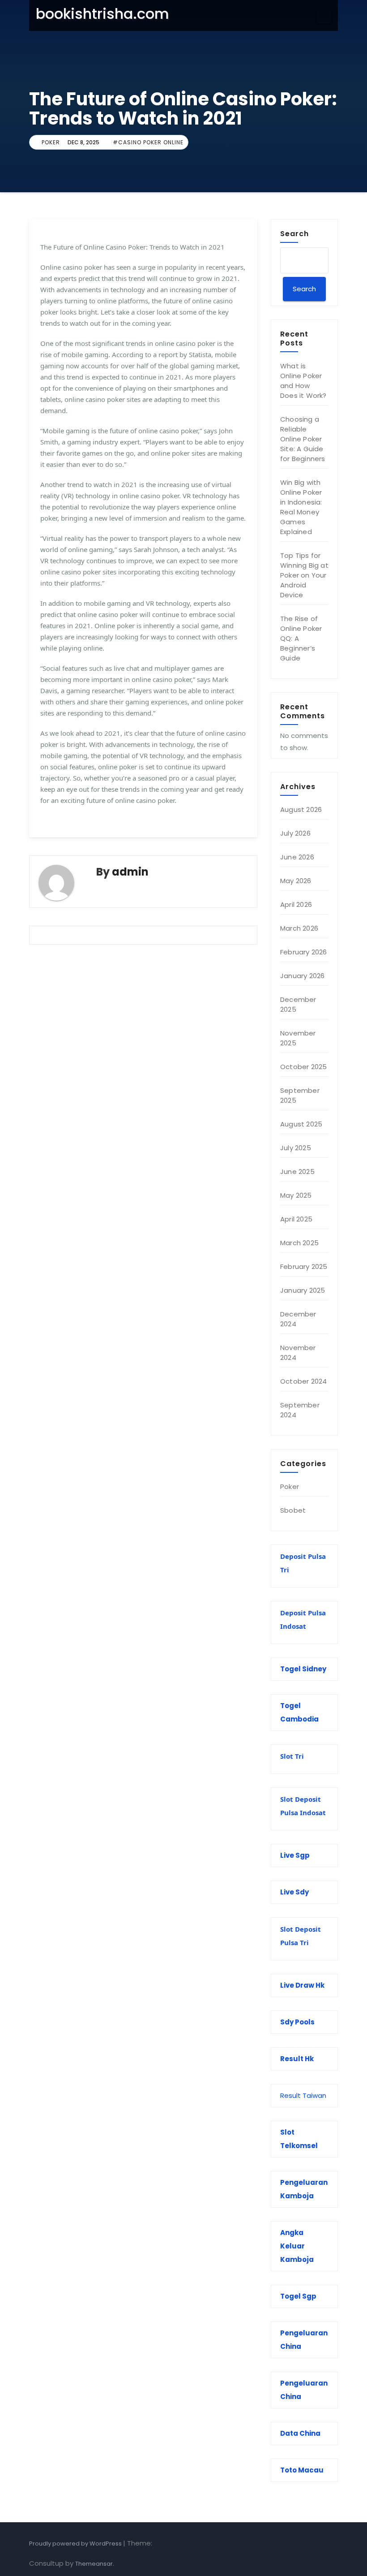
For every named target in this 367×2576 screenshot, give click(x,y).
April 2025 (296, 1219)
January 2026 (302, 976)
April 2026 (296, 904)
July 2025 (296, 1148)
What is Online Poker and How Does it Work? (303, 381)
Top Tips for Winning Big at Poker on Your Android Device (304, 575)
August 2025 (301, 1124)
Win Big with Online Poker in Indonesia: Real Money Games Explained (301, 507)
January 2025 (303, 1290)
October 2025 (303, 1067)
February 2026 (304, 952)
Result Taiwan (303, 2095)
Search (294, 233)
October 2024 (303, 1381)
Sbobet (293, 1510)
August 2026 (301, 809)
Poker (51, 142)
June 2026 (297, 857)
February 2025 (304, 1266)
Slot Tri (292, 1756)
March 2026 (299, 928)
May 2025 (296, 1195)
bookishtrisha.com (102, 14)
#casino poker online (148, 142)
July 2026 (295, 833)
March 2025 (299, 1243)
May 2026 (296, 881)
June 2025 (297, 1171)
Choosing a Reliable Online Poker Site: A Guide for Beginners (303, 439)
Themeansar (94, 2564)
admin (130, 872)
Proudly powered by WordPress (76, 2544)
